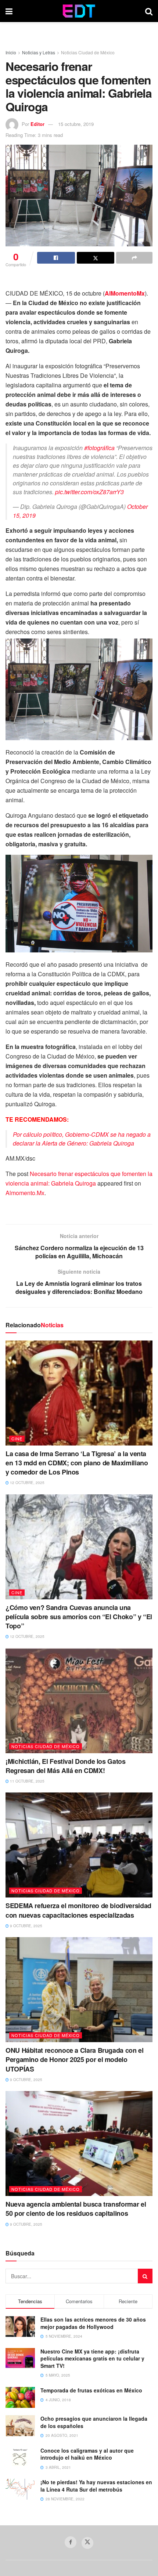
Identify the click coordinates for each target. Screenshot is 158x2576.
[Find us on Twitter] (87, 2543)
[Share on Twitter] (96, 258)
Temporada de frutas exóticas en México (91, 2390)
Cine (17, 1439)
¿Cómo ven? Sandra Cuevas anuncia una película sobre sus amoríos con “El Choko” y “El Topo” (79, 1617)
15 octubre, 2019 (76, 124)
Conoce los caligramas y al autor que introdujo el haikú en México (87, 2454)
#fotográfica (99, 448)
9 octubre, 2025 (26, 1926)
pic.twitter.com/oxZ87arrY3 (89, 492)
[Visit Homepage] (79, 11)
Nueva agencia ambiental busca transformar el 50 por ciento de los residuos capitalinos (76, 2209)
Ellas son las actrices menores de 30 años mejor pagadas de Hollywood (93, 2323)
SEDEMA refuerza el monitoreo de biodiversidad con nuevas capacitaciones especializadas (78, 1910)
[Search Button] (149, 11)
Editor (37, 124)
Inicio (11, 52)
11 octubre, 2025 (27, 1781)
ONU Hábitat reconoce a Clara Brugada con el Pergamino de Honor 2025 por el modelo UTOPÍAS (75, 2059)
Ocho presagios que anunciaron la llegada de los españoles (94, 2422)
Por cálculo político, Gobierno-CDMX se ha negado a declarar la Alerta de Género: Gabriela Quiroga (82, 1139)
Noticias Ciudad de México (88, 52)
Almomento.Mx (25, 1193)
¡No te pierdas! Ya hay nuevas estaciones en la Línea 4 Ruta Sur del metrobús (96, 2486)
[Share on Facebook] (56, 258)
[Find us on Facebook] (71, 2542)
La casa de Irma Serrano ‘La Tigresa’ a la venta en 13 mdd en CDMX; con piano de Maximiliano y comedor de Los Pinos (77, 1463)
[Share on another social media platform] (134, 258)
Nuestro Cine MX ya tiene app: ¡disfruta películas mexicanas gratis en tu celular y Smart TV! (92, 2358)
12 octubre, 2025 (27, 1483)
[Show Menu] (9, 11)
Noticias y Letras (39, 52)
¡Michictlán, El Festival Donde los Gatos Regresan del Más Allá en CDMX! (66, 1766)
